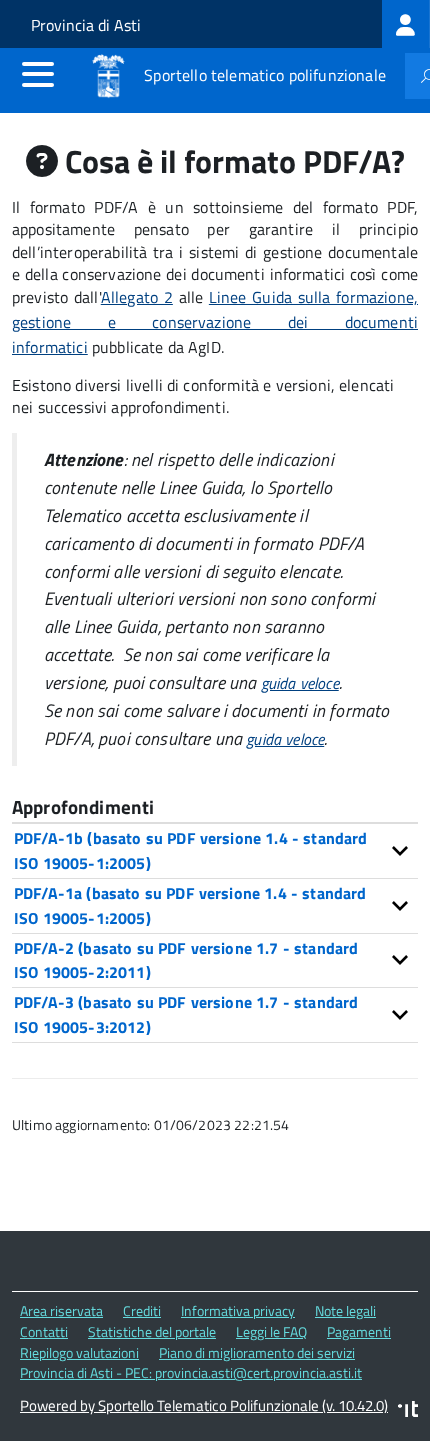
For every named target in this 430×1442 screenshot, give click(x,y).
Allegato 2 (137, 297)
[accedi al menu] (38, 74)
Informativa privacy (238, 1310)
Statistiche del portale (152, 1331)
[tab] (215, 850)
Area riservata (61, 1310)
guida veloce (300, 683)
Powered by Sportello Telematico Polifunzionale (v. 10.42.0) (204, 1405)
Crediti (142, 1310)
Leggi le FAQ (271, 1331)
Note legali (345, 1310)
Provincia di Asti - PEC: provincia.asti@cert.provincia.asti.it (191, 1372)
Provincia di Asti (86, 25)
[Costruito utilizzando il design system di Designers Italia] (408, 1411)
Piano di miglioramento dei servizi (257, 1352)
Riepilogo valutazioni (79, 1352)
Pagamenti (359, 1331)
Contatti (44, 1331)
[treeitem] (406, 24)
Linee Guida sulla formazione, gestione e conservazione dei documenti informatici (215, 322)
